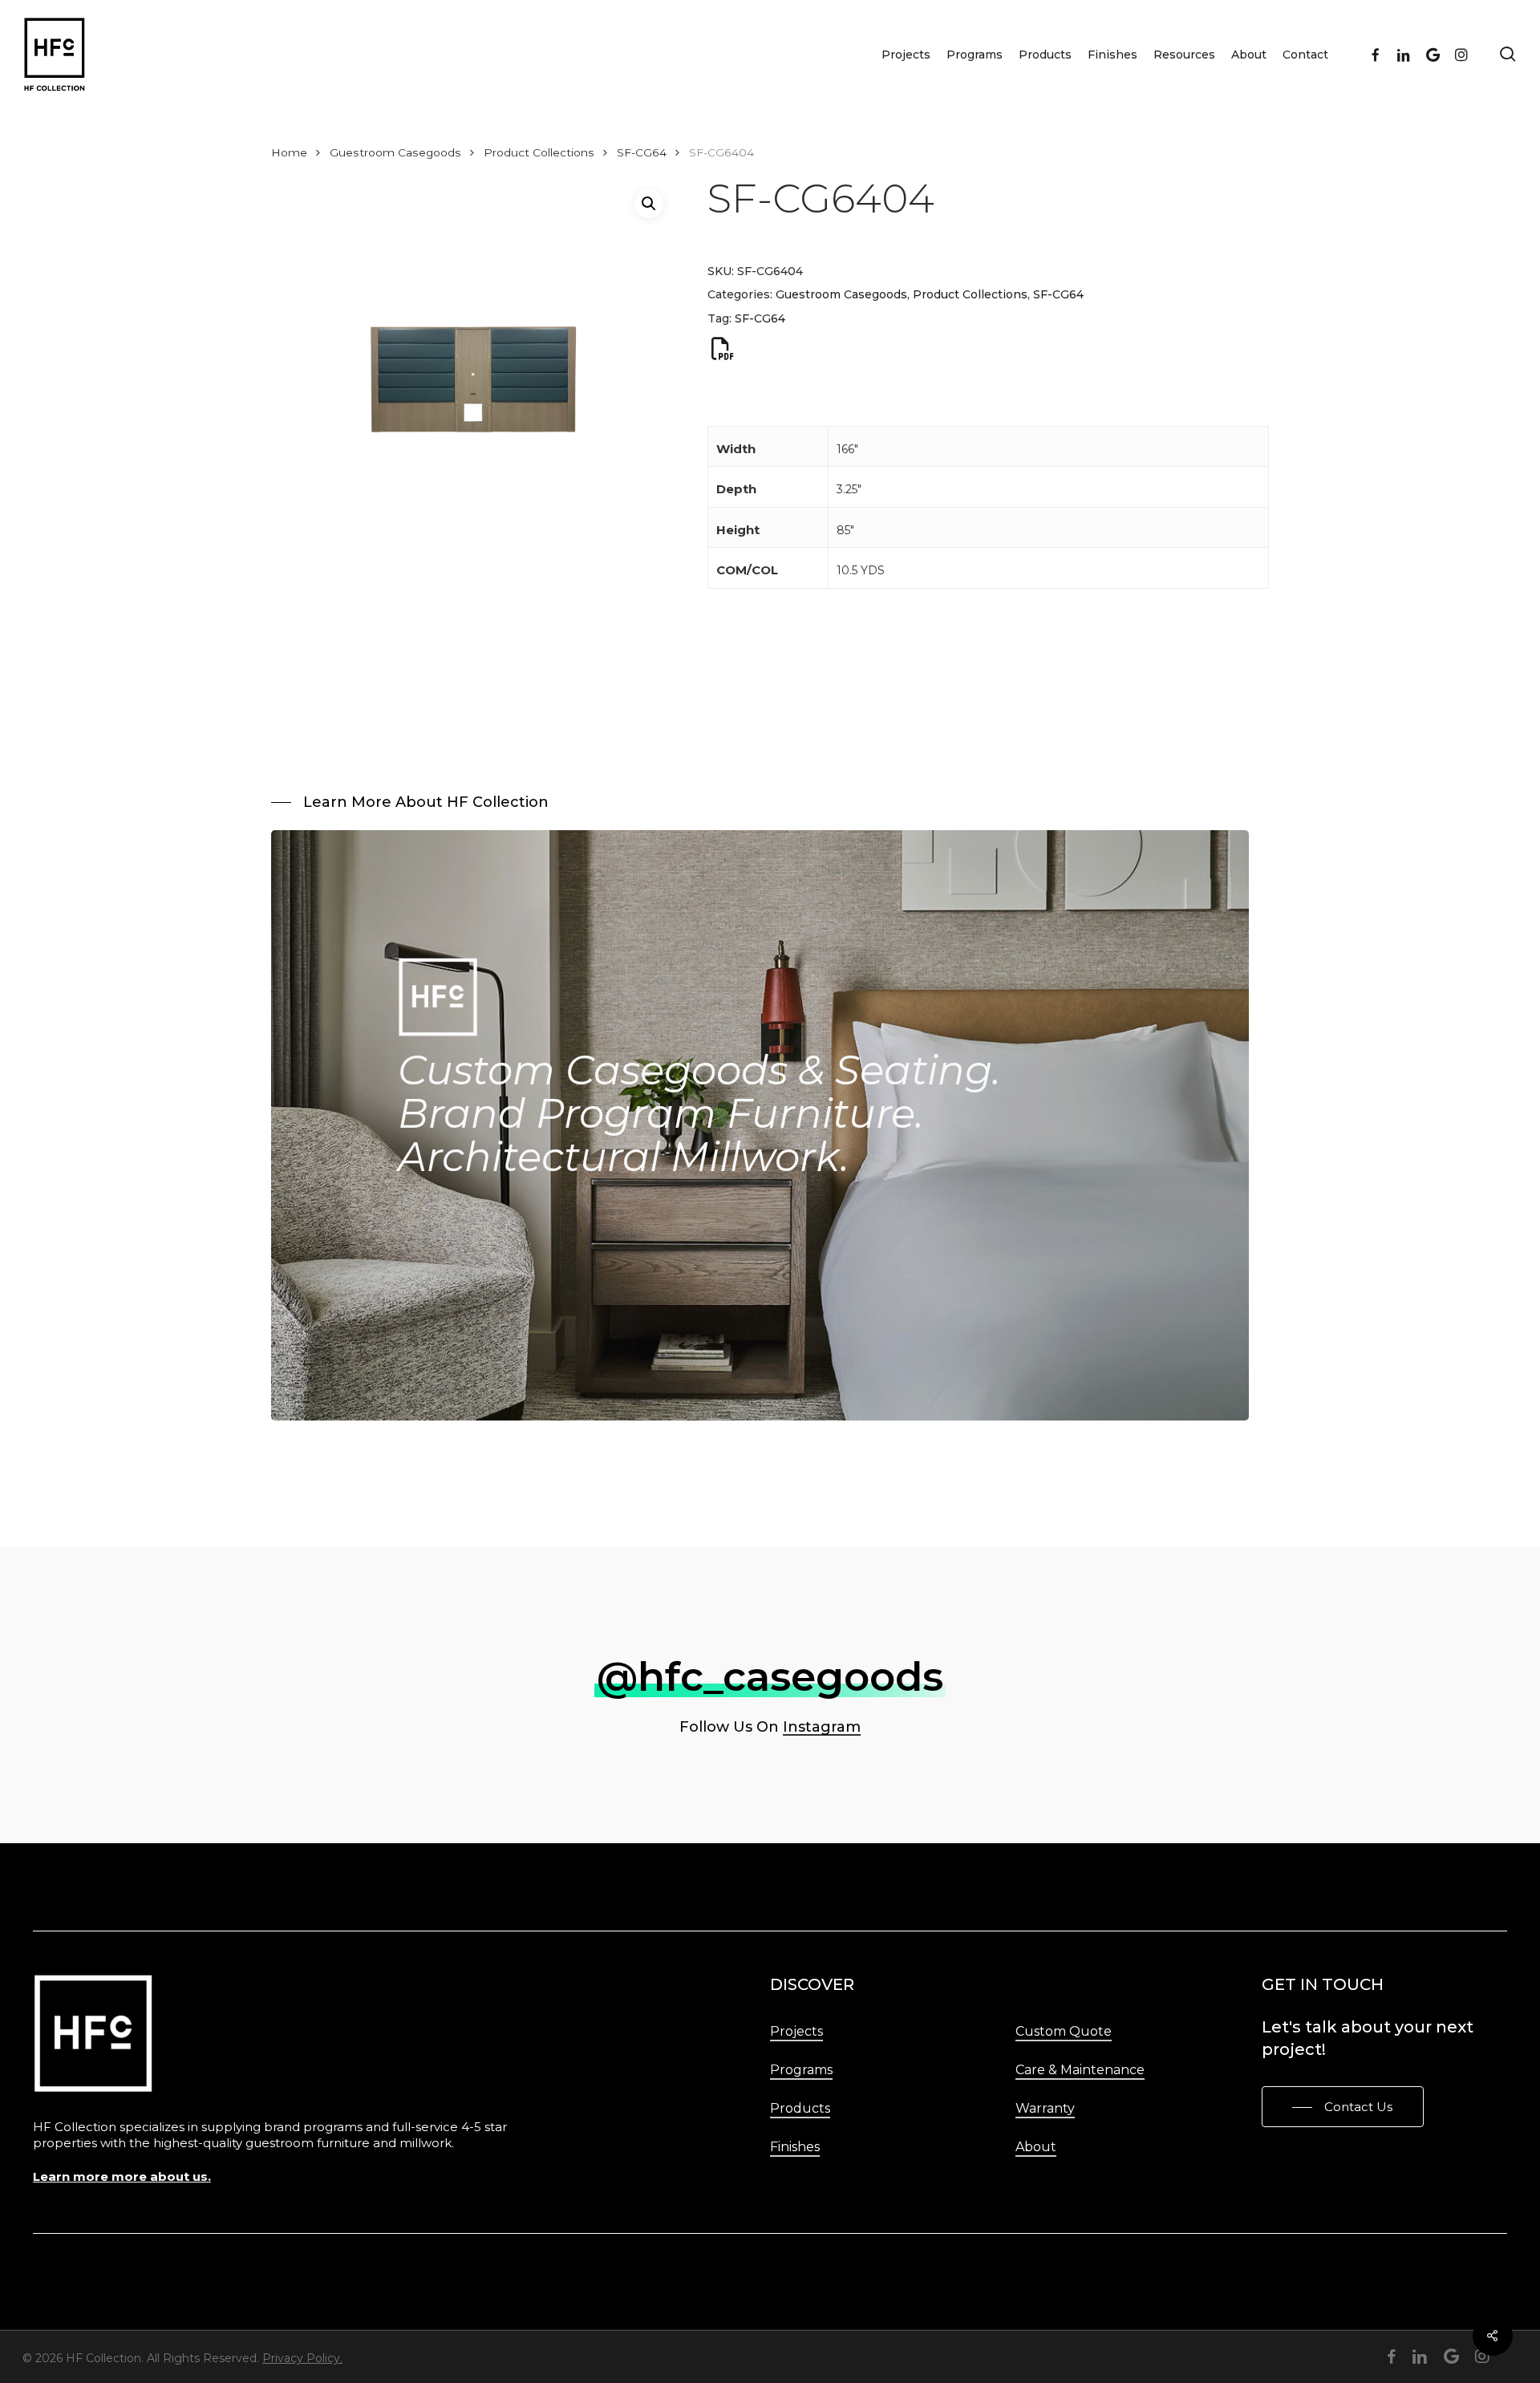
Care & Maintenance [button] (1080, 2070)
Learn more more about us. (122, 2176)
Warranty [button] (1045, 2108)
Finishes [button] (795, 2147)
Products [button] (800, 2108)
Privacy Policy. (302, 2358)
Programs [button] (801, 2070)
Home (289, 152)
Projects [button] (796, 2031)
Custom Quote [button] (1064, 2031)
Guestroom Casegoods (395, 152)
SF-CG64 (642, 152)
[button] (649, 204)
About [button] (1036, 2147)
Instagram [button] (822, 1727)
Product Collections (539, 152)
